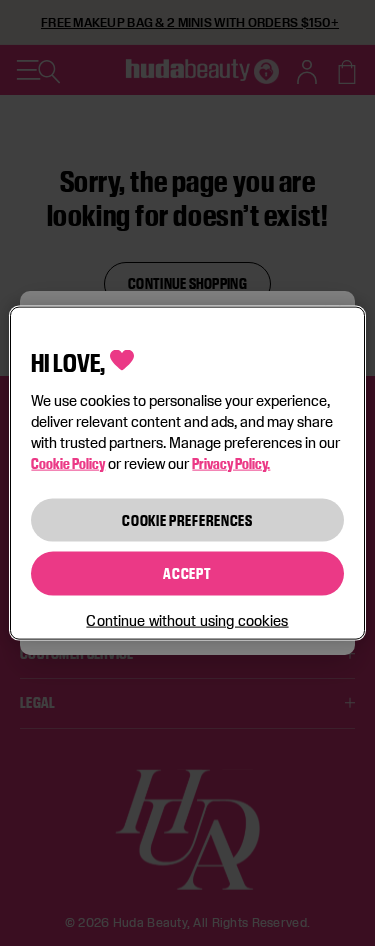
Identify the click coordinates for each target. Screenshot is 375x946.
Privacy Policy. (231, 462)
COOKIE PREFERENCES (187, 519)
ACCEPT (187, 573)
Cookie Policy (68, 462)
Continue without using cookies (187, 619)
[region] (187, 473)
